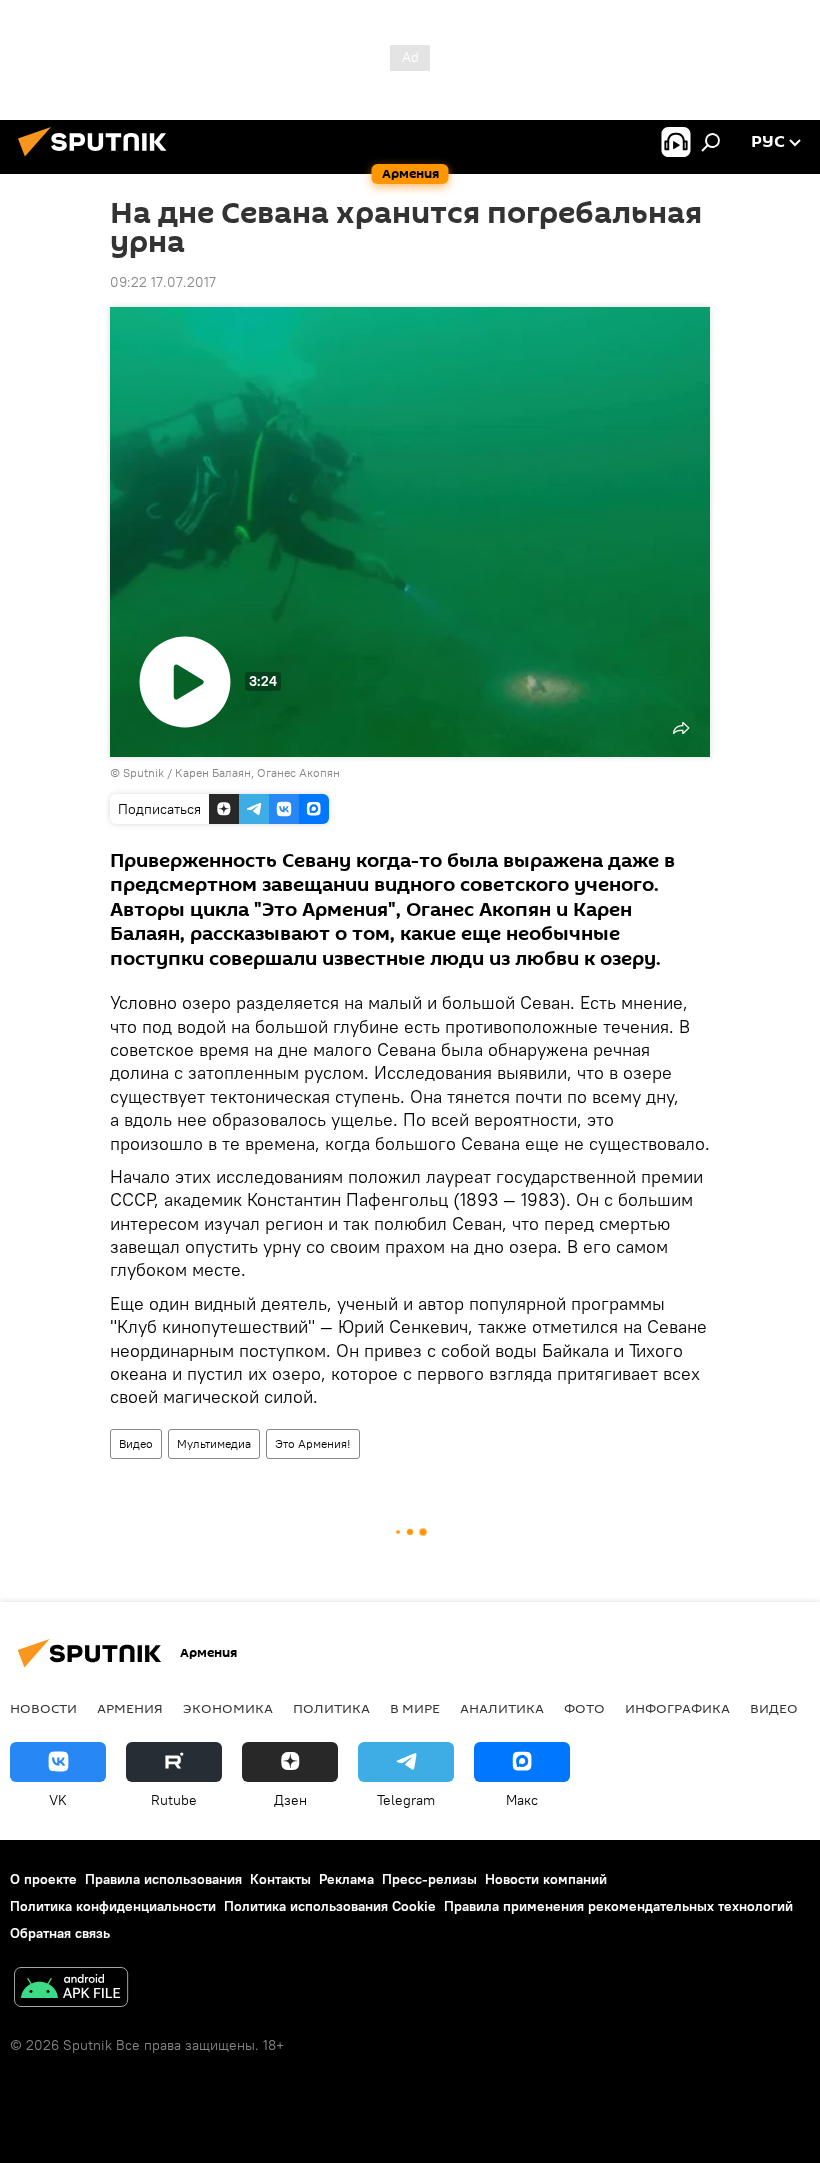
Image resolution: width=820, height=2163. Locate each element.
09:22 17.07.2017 (163, 282)
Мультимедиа (214, 1443)
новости (43, 1708)
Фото (584, 1708)
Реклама (346, 1879)
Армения (130, 1708)
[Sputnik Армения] (98, 159)
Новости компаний (546, 1879)
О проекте (43, 1879)
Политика (331, 1708)
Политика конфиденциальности (113, 1906)
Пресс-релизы (429, 1879)
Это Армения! (313, 1443)
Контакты (280, 1879)
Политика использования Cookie (330, 1906)
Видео (136, 1443)
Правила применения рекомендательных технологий (618, 1906)
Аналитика (502, 1708)
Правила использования (163, 1879)
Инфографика (677, 1708)
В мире (415, 1708)
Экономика (228, 1708)
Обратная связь (60, 1933)
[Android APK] (71, 1989)
